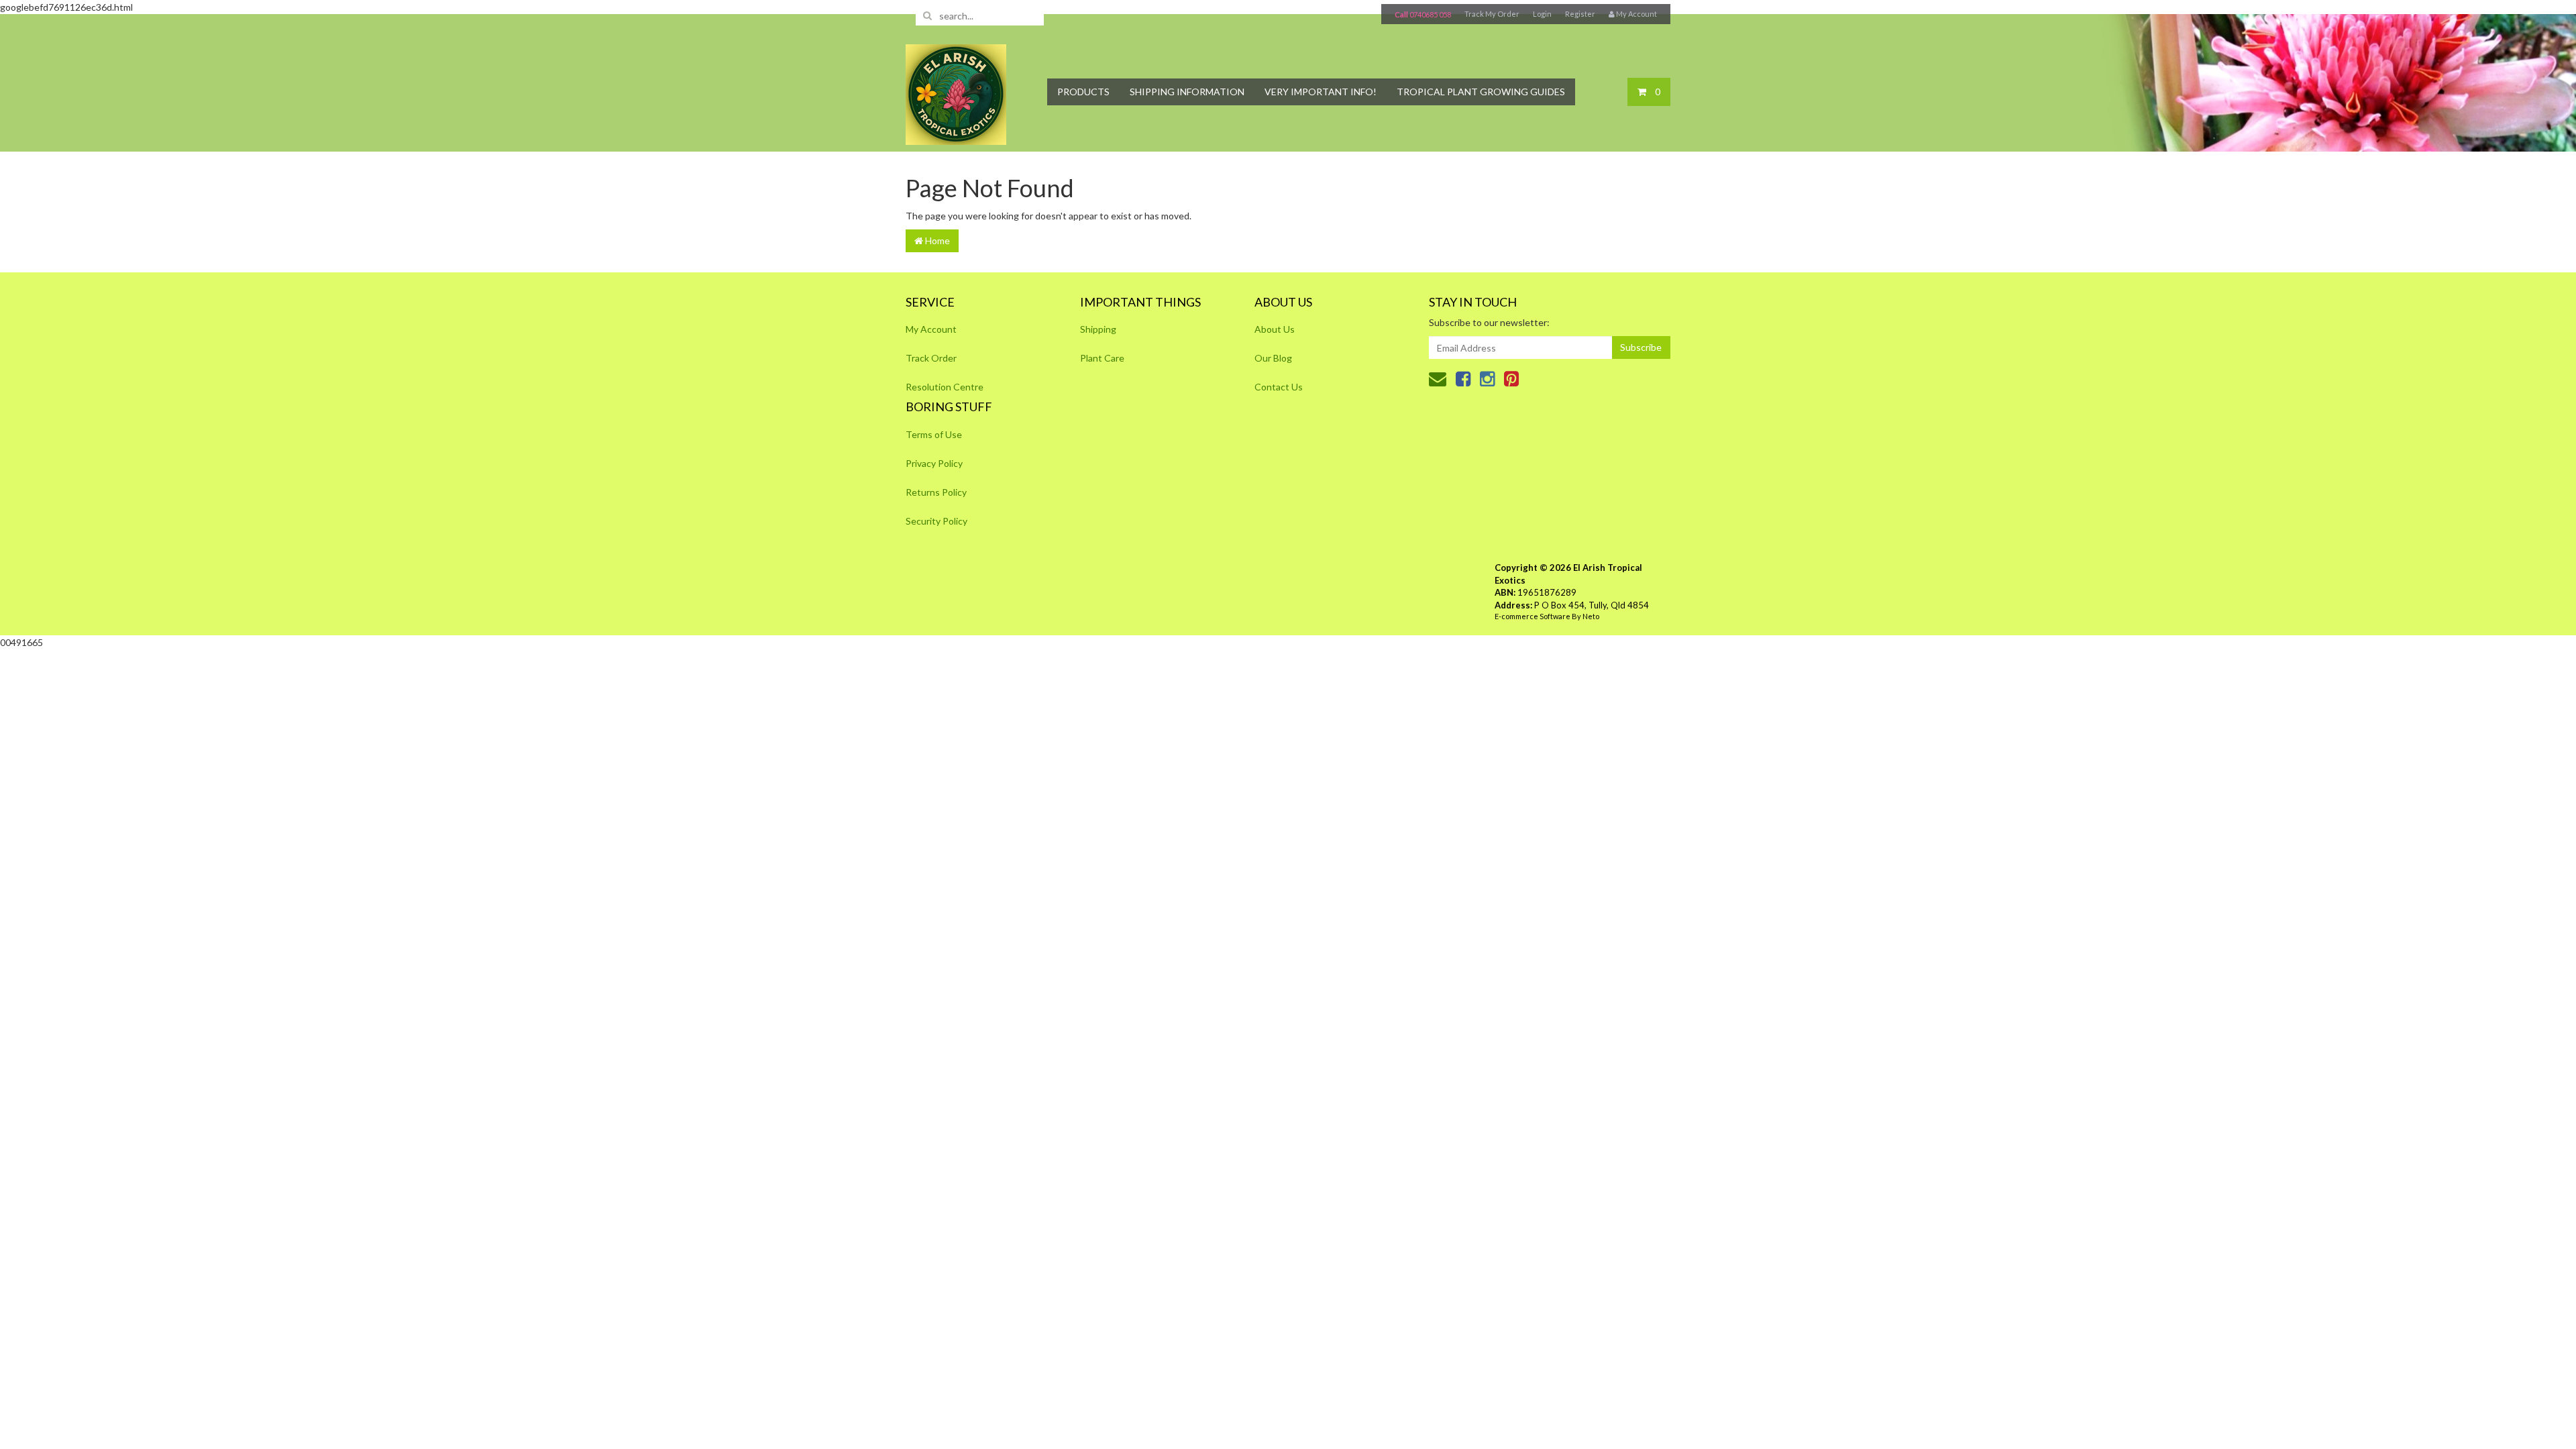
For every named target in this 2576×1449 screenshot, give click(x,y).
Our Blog (1273, 358)
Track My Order (1492, 14)
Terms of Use (934, 434)
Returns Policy (936, 492)
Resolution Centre (945, 387)
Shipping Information (1187, 92)
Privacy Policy (934, 463)
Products (1083, 92)
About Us (1275, 329)
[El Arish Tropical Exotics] (956, 90)
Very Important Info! (1321, 92)
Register (1580, 14)
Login (1542, 14)
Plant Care (1102, 358)
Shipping (1098, 329)
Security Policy (936, 521)
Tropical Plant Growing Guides (1481, 92)
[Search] (927, 15)
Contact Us (1279, 387)
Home (936, 240)
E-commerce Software (1533, 616)
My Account (931, 329)
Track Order (931, 358)
